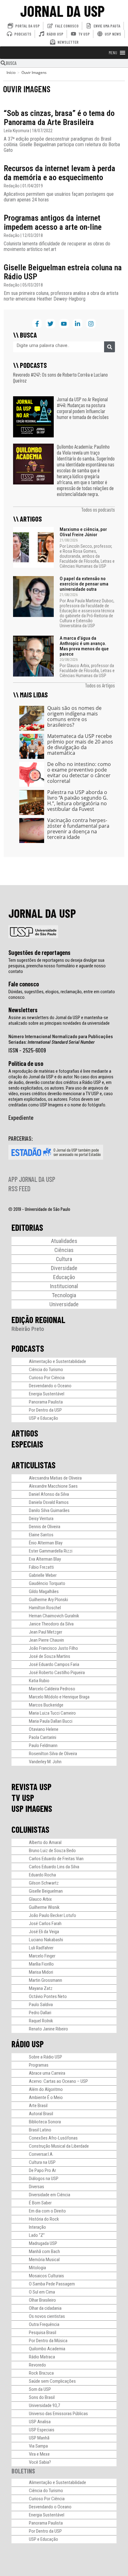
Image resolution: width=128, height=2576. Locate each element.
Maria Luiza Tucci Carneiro (52, 1713)
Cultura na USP (42, 2162)
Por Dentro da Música (48, 2341)
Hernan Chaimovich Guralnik (54, 1616)
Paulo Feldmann (43, 1745)
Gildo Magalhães (44, 1591)
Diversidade (64, 1268)
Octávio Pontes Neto (48, 1996)
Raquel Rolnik (41, 2021)
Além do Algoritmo (46, 2089)
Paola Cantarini (43, 1737)
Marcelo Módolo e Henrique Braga (59, 1697)
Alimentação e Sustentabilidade (57, 1361)
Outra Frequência (44, 2324)
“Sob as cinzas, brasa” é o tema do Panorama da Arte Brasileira (59, 118)
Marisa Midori (41, 1972)
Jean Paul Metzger (46, 1632)
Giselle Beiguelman (46, 1891)
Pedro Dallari (40, 2013)
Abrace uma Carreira (47, 2073)
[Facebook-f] (37, 324)
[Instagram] (91, 324)
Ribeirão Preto (28, 1329)
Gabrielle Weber (43, 1575)
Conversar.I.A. (41, 2154)
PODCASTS (28, 1348)
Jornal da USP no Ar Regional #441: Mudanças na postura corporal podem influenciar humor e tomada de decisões (83, 408)
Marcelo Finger (42, 1956)
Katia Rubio (39, 1681)
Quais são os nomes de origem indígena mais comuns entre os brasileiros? (74, 716)
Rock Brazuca (41, 2373)
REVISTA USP (32, 1787)
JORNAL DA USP (62, 11)
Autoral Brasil (41, 2114)
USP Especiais (42, 2430)
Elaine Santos (41, 1535)
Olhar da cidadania (45, 2308)
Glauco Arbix (40, 1899)
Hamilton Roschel (45, 1608)
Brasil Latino (40, 2130)
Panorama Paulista (46, 1402)
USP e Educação (43, 1418)
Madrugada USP (43, 2243)
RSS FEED (19, 1188)
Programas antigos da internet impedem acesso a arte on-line (53, 222)
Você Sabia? (40, 2462)
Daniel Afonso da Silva (49, 1494)
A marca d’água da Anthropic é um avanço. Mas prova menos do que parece (84, 646)
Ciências (64, 1250)
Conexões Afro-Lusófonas (53, 2138)
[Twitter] (50, 324)
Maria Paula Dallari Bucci (51, 1721)
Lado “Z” (37, 2235)
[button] (113, 53)
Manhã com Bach (44, 2251)
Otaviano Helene (44, 1729)
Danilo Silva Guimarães (49, 1510)
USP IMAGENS (32, 1808)
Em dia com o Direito (47, 2211)
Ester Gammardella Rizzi (51, 1551)
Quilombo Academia (47, 2349)
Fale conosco (24, 984)
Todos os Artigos (100, 685)
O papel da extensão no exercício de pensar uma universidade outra (84, 584)
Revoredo (37, 2365)
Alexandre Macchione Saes (53, 1486)
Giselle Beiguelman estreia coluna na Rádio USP (63, 272)
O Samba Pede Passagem (52, 2284)
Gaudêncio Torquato (47, 1583)
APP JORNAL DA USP (32, 1179)
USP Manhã (39, 2438)
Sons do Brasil (42, 2397)
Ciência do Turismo (46, 1370)
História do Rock (44, 2219)
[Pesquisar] (110, 347)
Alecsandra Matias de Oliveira (55, 1478)
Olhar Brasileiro (42, 2300)
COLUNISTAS (30, 1829)
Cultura (64, 1259)
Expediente (21, 1117)
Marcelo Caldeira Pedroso (52, 1689)
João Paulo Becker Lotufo (53, 1915)
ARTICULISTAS (34, 1465)
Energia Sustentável (47, 1394)
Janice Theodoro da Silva (51, 1624)
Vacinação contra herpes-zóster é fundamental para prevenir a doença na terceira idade (78, 829)
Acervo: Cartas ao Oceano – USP (58, 2081)
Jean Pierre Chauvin (46, 1640)
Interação (37, 2227)
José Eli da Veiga (44, 1932)
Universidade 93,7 (44, 2405)
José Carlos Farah (45, 1924)
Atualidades (64, 1241)
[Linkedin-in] (77, 324)
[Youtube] (64, 324)
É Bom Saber (40, 2203)
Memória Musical (44, 2260)
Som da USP (40, 2389)
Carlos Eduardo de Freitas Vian (56, 1859)
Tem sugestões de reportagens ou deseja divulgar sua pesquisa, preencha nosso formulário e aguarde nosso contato (57, 966)
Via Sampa (38, 2446)
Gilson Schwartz (44, 1883)
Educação (64, 1277)
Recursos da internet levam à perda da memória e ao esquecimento (59, 173)
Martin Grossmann (46, 1980)
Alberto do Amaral (45, 1842)
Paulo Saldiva (41, 2005)
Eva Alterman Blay (45, 1559)
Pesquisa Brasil (43, 2333)
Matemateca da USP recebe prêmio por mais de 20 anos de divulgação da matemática (80, 744)
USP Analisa (40, 2422)
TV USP (23, 1798)
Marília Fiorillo (41, 1964)
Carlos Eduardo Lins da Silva (54, 1867)
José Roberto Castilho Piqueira (57, 1673)
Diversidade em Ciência (50, 2195)
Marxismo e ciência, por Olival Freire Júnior (83, 532)
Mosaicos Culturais (46, 2276)
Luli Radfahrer (41, 1948)
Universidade (64, 1304)
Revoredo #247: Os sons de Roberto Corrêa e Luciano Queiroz (60, 377)
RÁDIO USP (28, 2044)
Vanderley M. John (45, 1762)
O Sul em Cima (42, 2292)
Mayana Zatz (41, 1988)
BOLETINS (23, 2471)
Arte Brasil (38, 2106)
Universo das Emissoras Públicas (58, 2414)
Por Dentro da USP (45, 1410)
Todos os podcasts (98, 509)
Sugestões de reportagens (39, 952)
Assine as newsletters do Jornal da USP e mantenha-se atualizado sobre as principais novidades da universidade (59, 1020)
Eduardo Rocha (42, 1875)
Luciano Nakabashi (46, 1940)
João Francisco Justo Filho (53, 1648)
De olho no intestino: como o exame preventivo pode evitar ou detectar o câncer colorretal (79, 773)
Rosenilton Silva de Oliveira (53, 1754)
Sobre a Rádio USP (46, 2057)
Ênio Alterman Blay (46, 1543)
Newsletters (23, 1010)
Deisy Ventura (41, 1519)
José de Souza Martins (50, 1656)
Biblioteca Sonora (45, 2122)
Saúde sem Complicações (52, 2381)
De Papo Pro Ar (42, 2170)
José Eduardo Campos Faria (54, 1664)
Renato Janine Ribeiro (48, 2029)
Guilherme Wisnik (44, 1907)
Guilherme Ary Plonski (48, 1600)
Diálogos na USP (44, 2179)
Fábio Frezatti (41, 1567)
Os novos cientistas (47, 2316)
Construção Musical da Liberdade (59, 2146)
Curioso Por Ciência (47, 1378)
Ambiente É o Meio (46, 2097)
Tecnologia (64, 1295)
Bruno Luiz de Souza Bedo (52, 1851)
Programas (39, 2065)
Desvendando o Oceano (50, 1386)
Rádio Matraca (42, 2357)
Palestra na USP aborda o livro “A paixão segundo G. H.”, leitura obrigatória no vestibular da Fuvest (78, 801)
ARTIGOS (25, 1433)
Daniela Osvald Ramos (49, 1502)
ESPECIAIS (27, 1444)
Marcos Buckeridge (46, 1705)
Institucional (64, 1286)
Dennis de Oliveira (45, 1527)
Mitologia (37, 2268)
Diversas (37, 2187)
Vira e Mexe (39, 2454)
